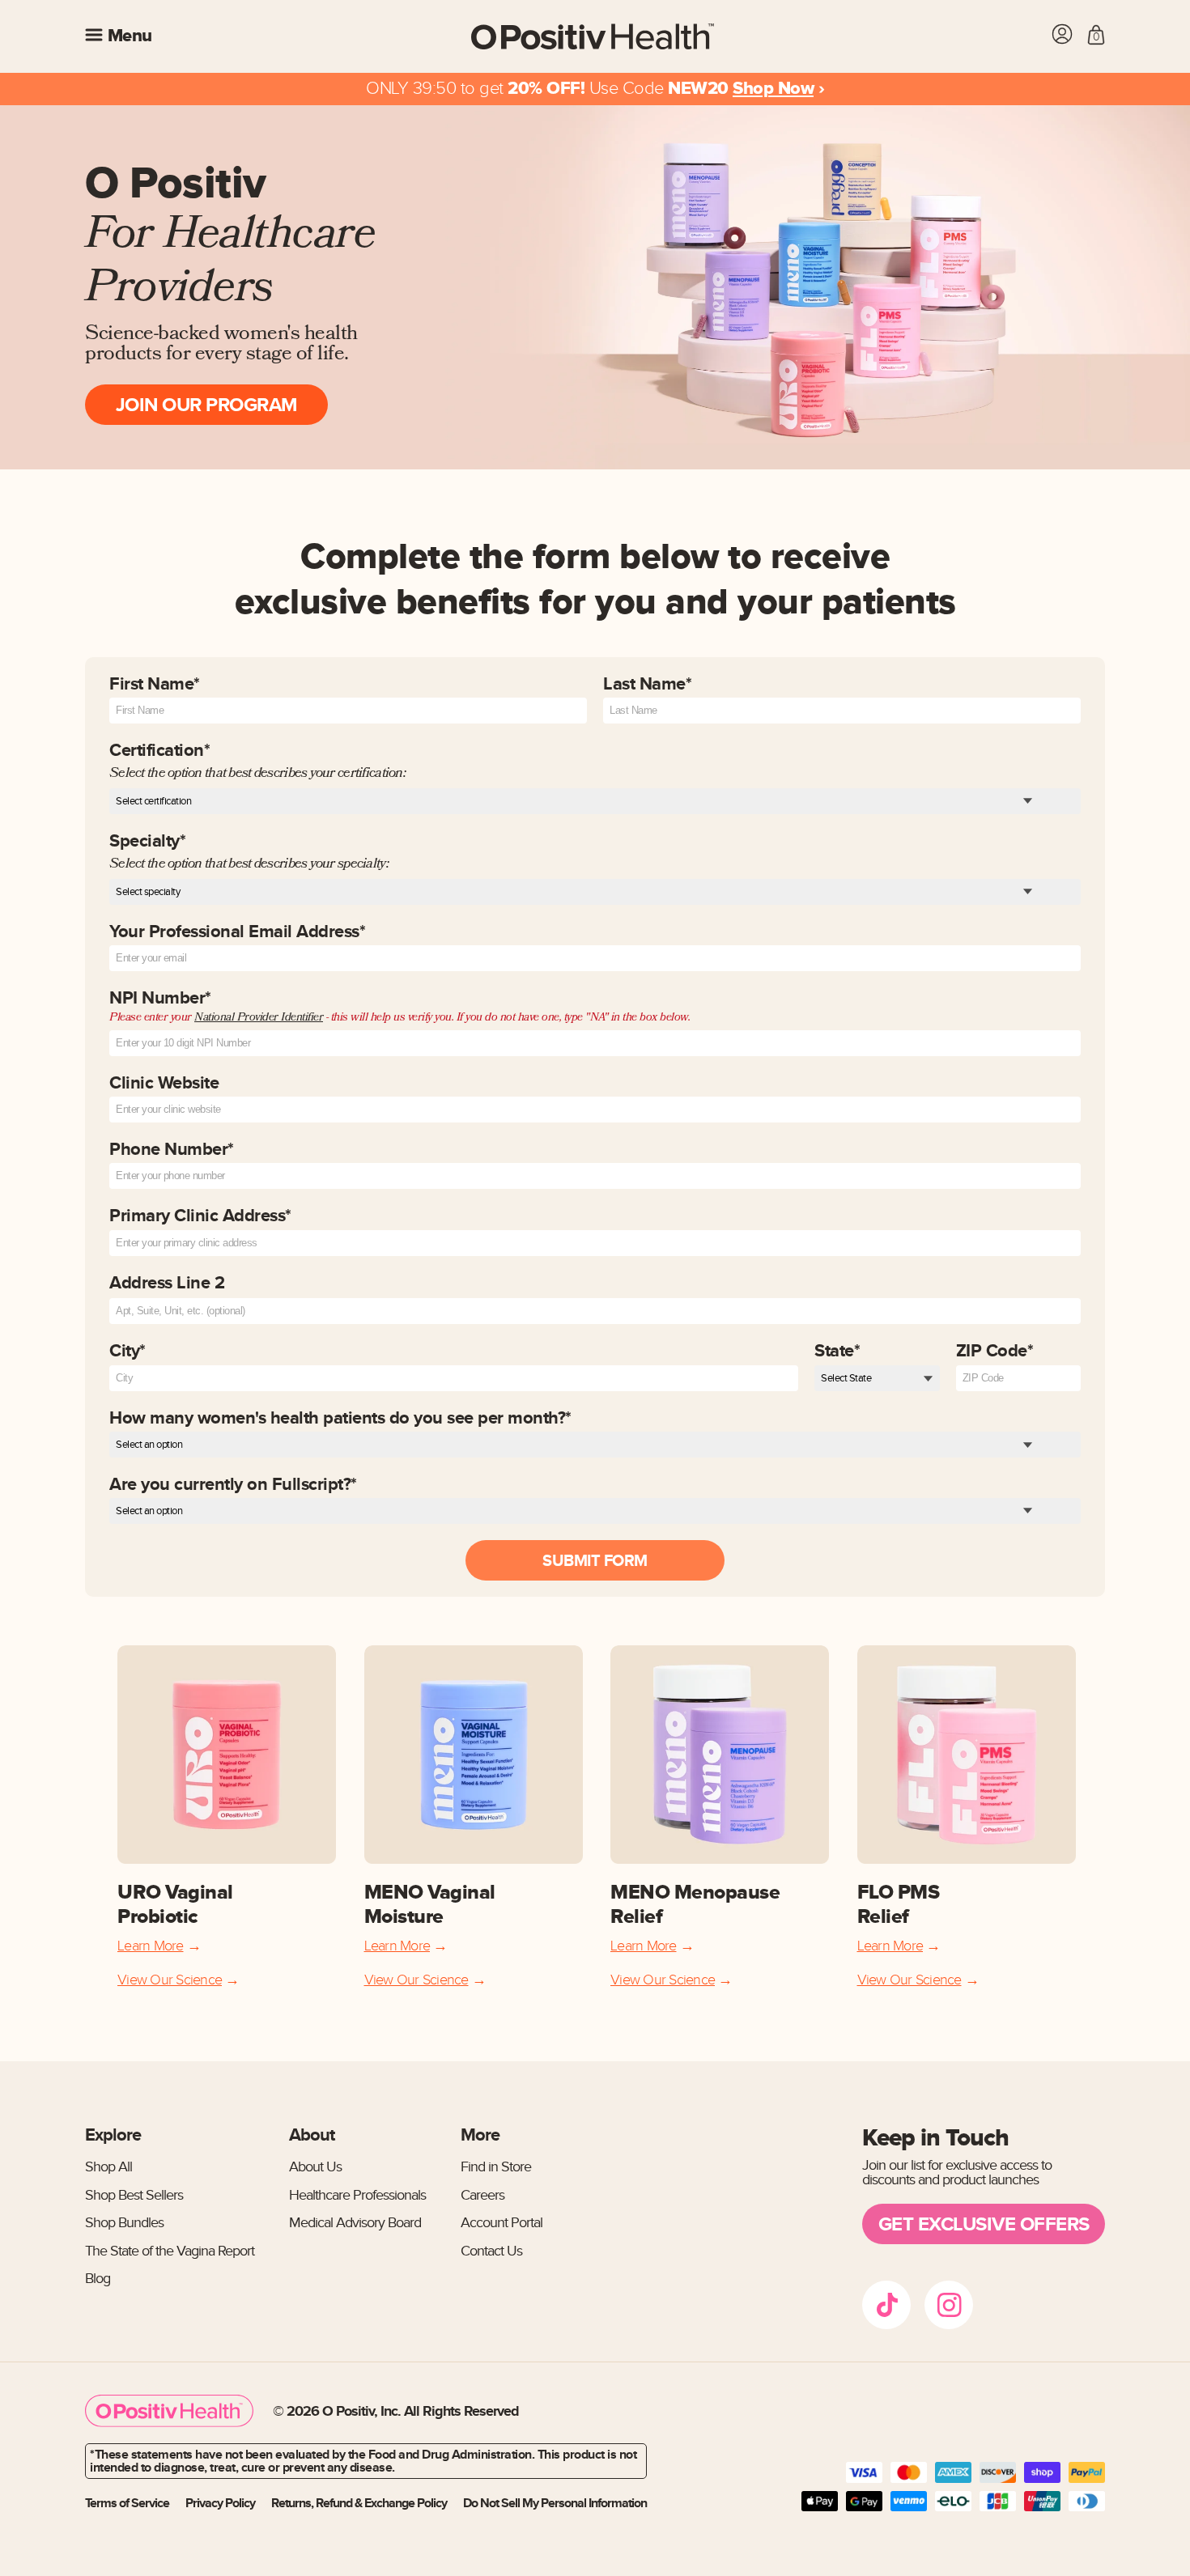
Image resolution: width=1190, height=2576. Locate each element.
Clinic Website (164, 1084)
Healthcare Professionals (357, 2195)
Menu (127, 36)
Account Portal (501, 2223)
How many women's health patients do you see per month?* (340, 1417)
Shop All (108, 2167)
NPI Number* (399, 1008)
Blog (98, 2279)
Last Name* (647, 685)
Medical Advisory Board (355, 2223)
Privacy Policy (220, 2503)
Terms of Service (127, 2503)
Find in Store (496, 2167)
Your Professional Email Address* (237, 933)
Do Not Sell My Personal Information (555, 2503)
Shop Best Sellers (134, 2195)
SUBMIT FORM (595, 1560)
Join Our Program (207, 404)
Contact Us (491, 2251)
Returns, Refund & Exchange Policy (359, 2503)
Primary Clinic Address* (200, 1216)
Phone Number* (172, 1150)
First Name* (155, 685)
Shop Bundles (124, 2223)
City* (127, 1351)
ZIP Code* (995, 1351)
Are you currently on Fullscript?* (233, 1484)
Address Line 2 (167, 1283)
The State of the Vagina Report (170, 2251)
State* (837, 1351)
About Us (315, 2167)
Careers (482, 2195)
